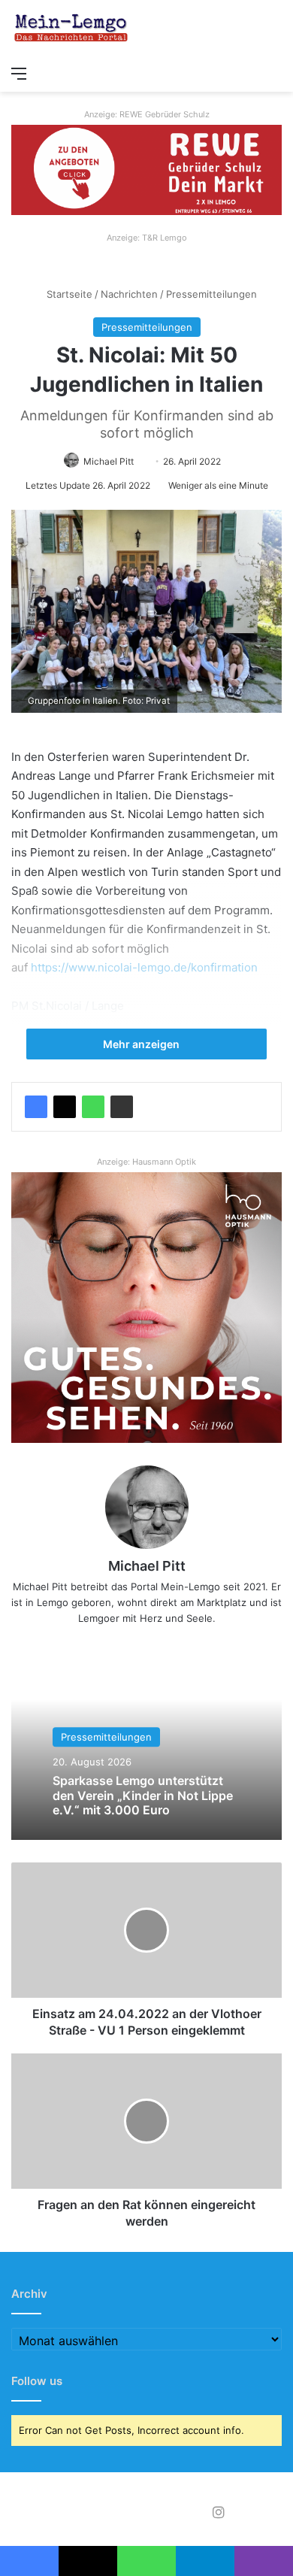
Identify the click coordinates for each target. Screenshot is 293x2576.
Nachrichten (129, 294)
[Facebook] (36, 1107)
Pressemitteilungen (211, 294)
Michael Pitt (109, 461)
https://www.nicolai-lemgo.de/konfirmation (144, 967)
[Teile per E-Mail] (122, 1107)
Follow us (37, 2381)
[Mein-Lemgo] (71, 29)
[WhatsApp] (93, 1107)
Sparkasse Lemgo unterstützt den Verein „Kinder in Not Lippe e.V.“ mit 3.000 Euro (143, 1796)
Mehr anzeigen (142, 1044)
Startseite (68, 294)
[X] (65, 1107)
